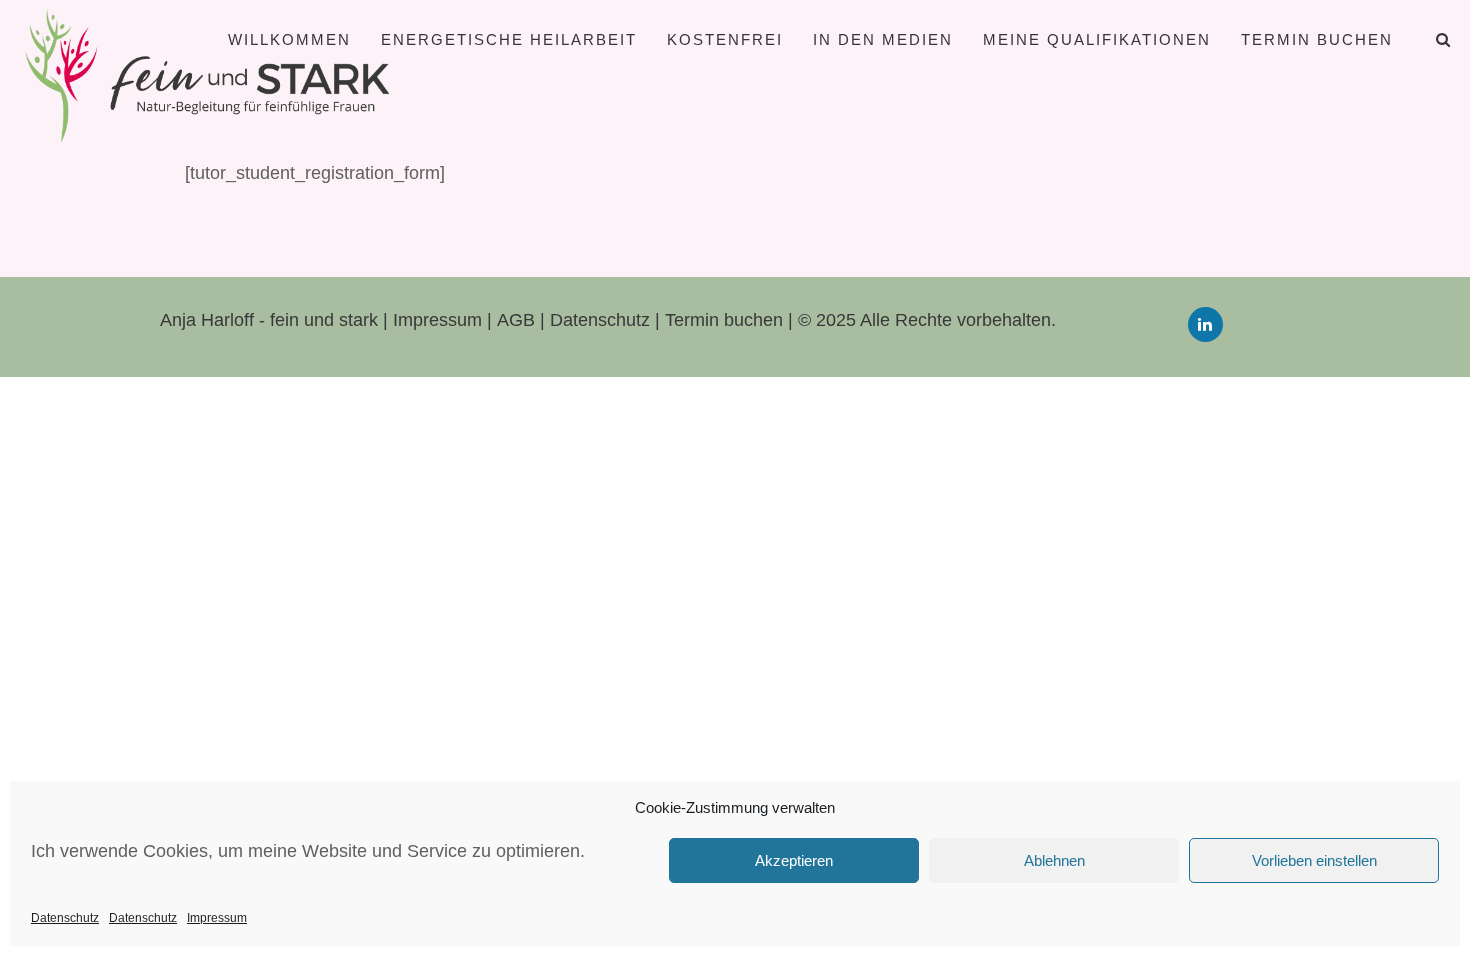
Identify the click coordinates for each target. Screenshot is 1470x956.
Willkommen (289, 39)
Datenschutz (65, 918)
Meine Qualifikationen (1097, 39)
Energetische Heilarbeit (509, 39)
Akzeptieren (794, 860)
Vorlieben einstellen (1314, 860)
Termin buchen (1317, 39)
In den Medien (883, 39)
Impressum (217, 918)
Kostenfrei (725, 39)
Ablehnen (1054, 860)
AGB (518, 320)
